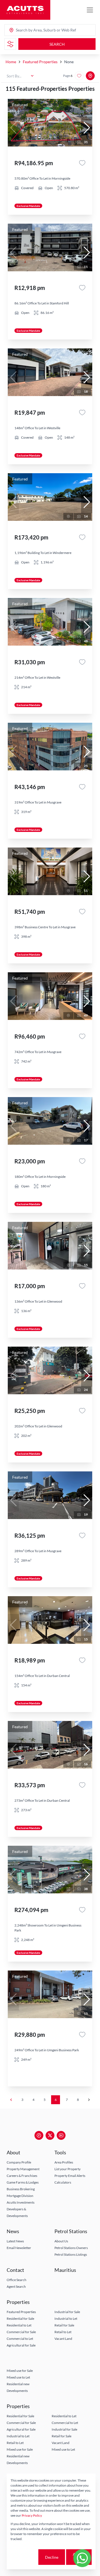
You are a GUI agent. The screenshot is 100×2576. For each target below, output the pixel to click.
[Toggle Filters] (10, 44)
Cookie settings (24, 2557)
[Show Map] (90, 76)
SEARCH (57, 44)
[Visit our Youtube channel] (61, 2135)
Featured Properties (40, 62)
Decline (52, 2557)
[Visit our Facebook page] (39, 2135)
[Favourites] (82, 163)
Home (11, 62)
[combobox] (37, 30)
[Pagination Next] (89, 2100)
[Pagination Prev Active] (11, 2100)
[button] (87, 128)
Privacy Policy (32, 2515)
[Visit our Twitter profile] (50, 2135)
